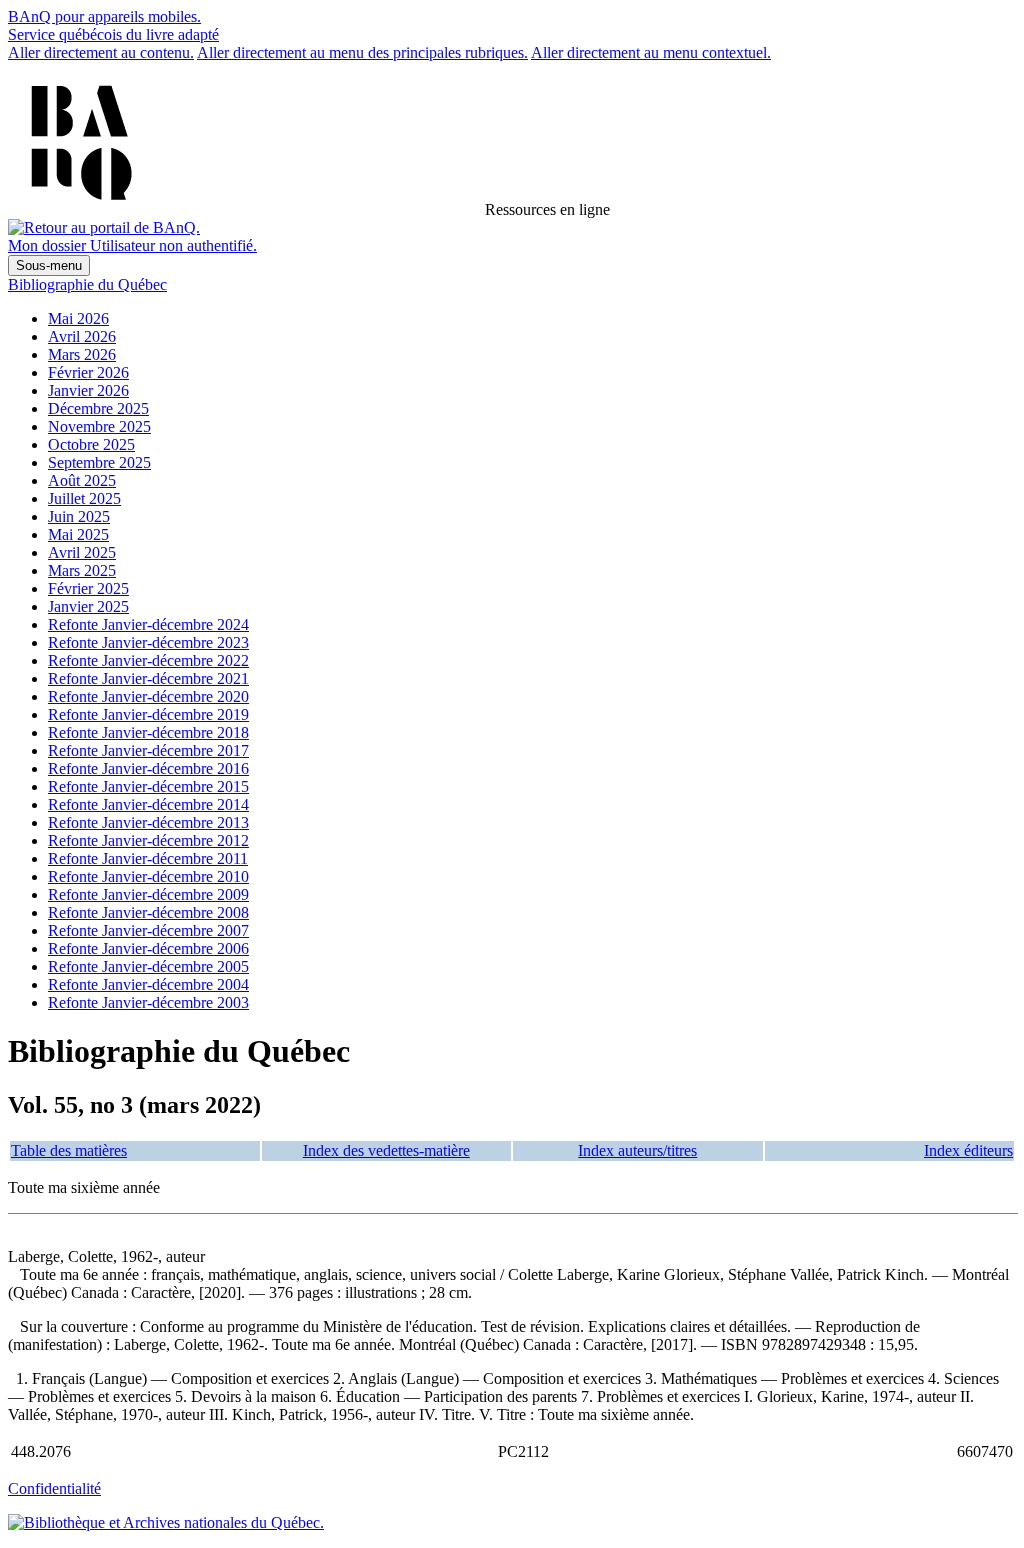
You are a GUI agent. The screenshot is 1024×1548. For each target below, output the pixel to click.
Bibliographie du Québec (87, 284)
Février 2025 (88, 588)
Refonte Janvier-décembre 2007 (148, 930)
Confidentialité (54, 1488)
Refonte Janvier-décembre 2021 (148, 678)
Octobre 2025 (91, 444)
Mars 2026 (82, 354)
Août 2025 (82, 480)
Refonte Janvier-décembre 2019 (148, 714)
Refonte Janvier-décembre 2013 (148, 822)
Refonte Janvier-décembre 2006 (148, 948)
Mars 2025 (82, 570)
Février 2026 (88, 372)
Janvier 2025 (88, 606)
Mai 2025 (78, 534)
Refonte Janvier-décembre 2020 (148, 696)
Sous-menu (49, 265)
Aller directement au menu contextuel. (651, 52)
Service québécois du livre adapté (113, 34)
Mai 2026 (78, 318)
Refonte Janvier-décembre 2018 (148, 732)
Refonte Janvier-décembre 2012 (148, 840)
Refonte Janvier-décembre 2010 (148, 876)
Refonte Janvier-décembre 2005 (148, 966)
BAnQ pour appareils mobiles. (104, 16)
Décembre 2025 (98, 408)
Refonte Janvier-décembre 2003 (148, 1002)
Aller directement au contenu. (101, 52)
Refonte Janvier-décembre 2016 (148, 768)
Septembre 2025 (99, 462)
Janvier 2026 (88, 390)
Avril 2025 (82, 552)
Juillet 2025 (84, 498)
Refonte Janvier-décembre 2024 (148, 624)
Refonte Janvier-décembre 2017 (148, 750)
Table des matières (69, 1150)
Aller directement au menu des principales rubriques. (362, 52)
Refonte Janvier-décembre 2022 (148, 660)
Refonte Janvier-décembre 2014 (148, 804)
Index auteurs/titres (637, 1150)
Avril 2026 (82, 336)
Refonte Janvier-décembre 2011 (148, 858)
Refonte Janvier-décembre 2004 (148, 984)
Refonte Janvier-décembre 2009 (148, 894)
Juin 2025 (79, 516)
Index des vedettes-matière (386, 1150)
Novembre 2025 (99, 426)
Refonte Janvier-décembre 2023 (148, 642)
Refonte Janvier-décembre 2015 (148, 786)
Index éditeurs (968, 1150)
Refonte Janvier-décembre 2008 (148, 912)
